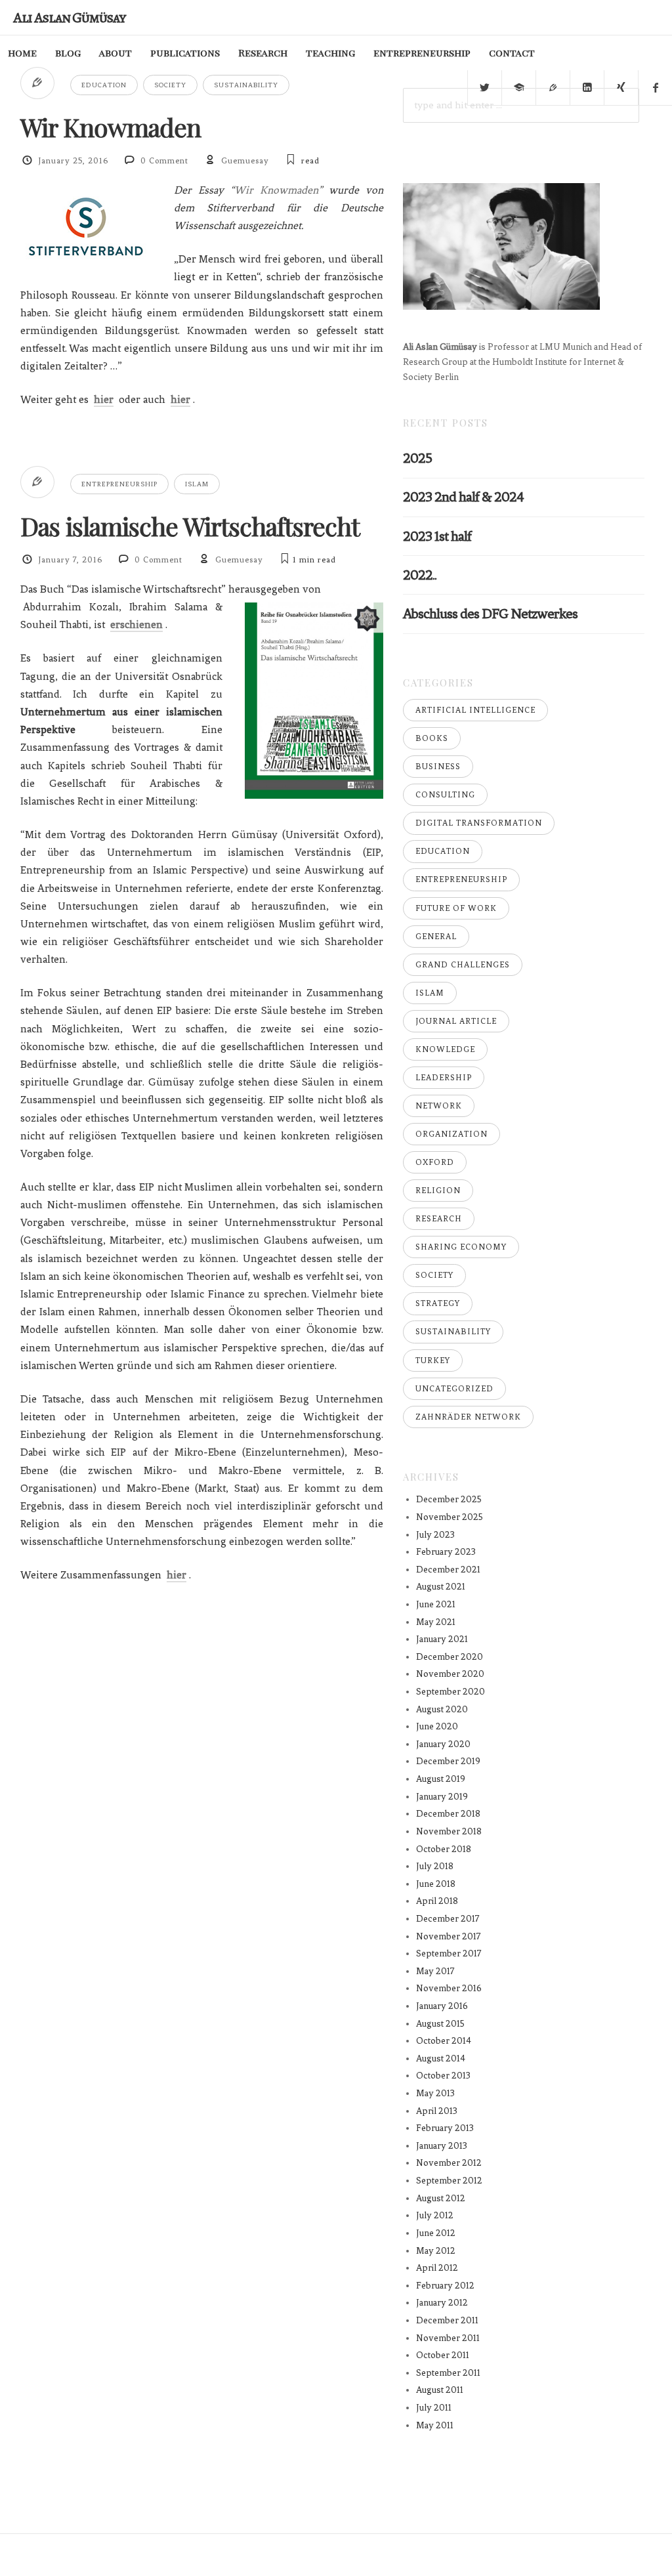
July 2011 (434, 2408)
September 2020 (451, 1692)
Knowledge (445, 1049)
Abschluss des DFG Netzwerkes (490, 613)
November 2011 (448, 2338)
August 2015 (440, 2024)
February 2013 (445, 2128)
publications (185, 53)
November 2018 (449, 1831)
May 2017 (435, 1971)
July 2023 (435, 1535)
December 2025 (449, 1499)
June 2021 (436, 1604)
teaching (330, 53)
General (436, 937)
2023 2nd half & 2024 (463, 496)
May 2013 (435, 2093)
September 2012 (449, 2181)
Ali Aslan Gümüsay (69, 17)
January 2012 (442, 2303)
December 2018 (448, 1814)
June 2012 (436, 2233)
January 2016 (442, 2006)
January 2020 (443, 1744)
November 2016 (449, 1988)
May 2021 (436, 1622)
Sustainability (246, 85)
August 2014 (441, 2059)
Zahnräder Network (468, 1417)
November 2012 (449, 2163)
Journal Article (456, 1021)
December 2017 (448, 1919)
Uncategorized (454, 1389)
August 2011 (440, 2390)
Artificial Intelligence (475, 710)
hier (104, 399)
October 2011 (443, 2355)
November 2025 (450, 1517)
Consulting (445, 795)
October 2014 (444, 2041)
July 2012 (435, 2215)
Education (104, 85)
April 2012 (437, 2268)
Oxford (435, 1162)
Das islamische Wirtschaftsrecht (190, 526)
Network (439, 1106)
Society (170, 85)
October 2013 (443, 2076)
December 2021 (448, 1570)
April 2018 (437, 1901)
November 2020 (450, 1674)
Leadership (444, 1078)
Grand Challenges (463, 965)
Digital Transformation (479, 823)
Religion (438, 1191)
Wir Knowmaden (111, 127)
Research (263, 53)
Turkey (433, 1361)
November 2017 (449, 1936)
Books (432, 738)
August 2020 (442, 1709)
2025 (417, 458)
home (22, 53)
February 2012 (445, 2286)
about (115, 53)
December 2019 (448, 1761)
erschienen (136, 624)
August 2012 (441, 2198)
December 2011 (447, 2320)
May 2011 (435, 2425)
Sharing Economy (461, 1247)
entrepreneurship (422, 53)
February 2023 (446, 1552)
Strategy (438, 1303)
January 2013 (442, 2146)
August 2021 (441, 1587)
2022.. (420, 575)
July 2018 (435, 1866)
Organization (451, 1134)
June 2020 (437, 1726)
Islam (197, 484)
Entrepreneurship (119, 484)
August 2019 (441, 1779)
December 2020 (450, 1657)
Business (438, 767)
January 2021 (442, 1639)
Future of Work (456, 908)
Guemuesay (245, 161)
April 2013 (437, 2111)
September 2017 (449, 1953)
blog (68, 53)
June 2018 (436, 1884)
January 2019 (442, 1797)
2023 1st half (437, 536)
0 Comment (164, 161)
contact (512, 53)
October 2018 (444, 1849)
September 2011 (448, 2373)
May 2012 (436, 2251)
